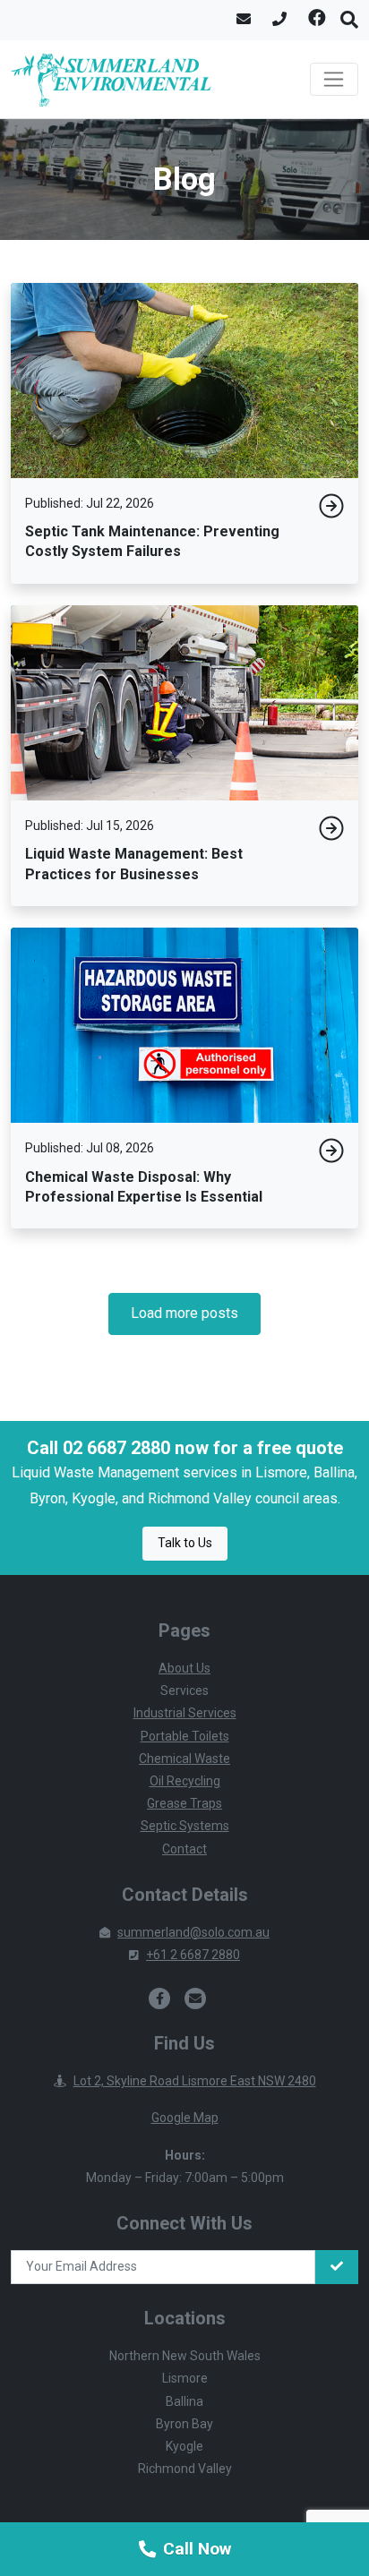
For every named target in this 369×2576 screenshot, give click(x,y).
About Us (184, 1668)
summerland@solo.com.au (193, 1932)
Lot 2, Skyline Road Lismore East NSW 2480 (195, 2081)
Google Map (185, 2118)
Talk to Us (185, 1543)
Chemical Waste (184, 1759)
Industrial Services (185, 1713)
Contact (184, 1849)
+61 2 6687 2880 (193, 1955)
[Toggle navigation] (334, 80)
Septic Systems (185, 1826)
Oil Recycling (185, 1781)
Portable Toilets (185, 1736)
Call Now (197, 2549)
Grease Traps (184, 1803)
